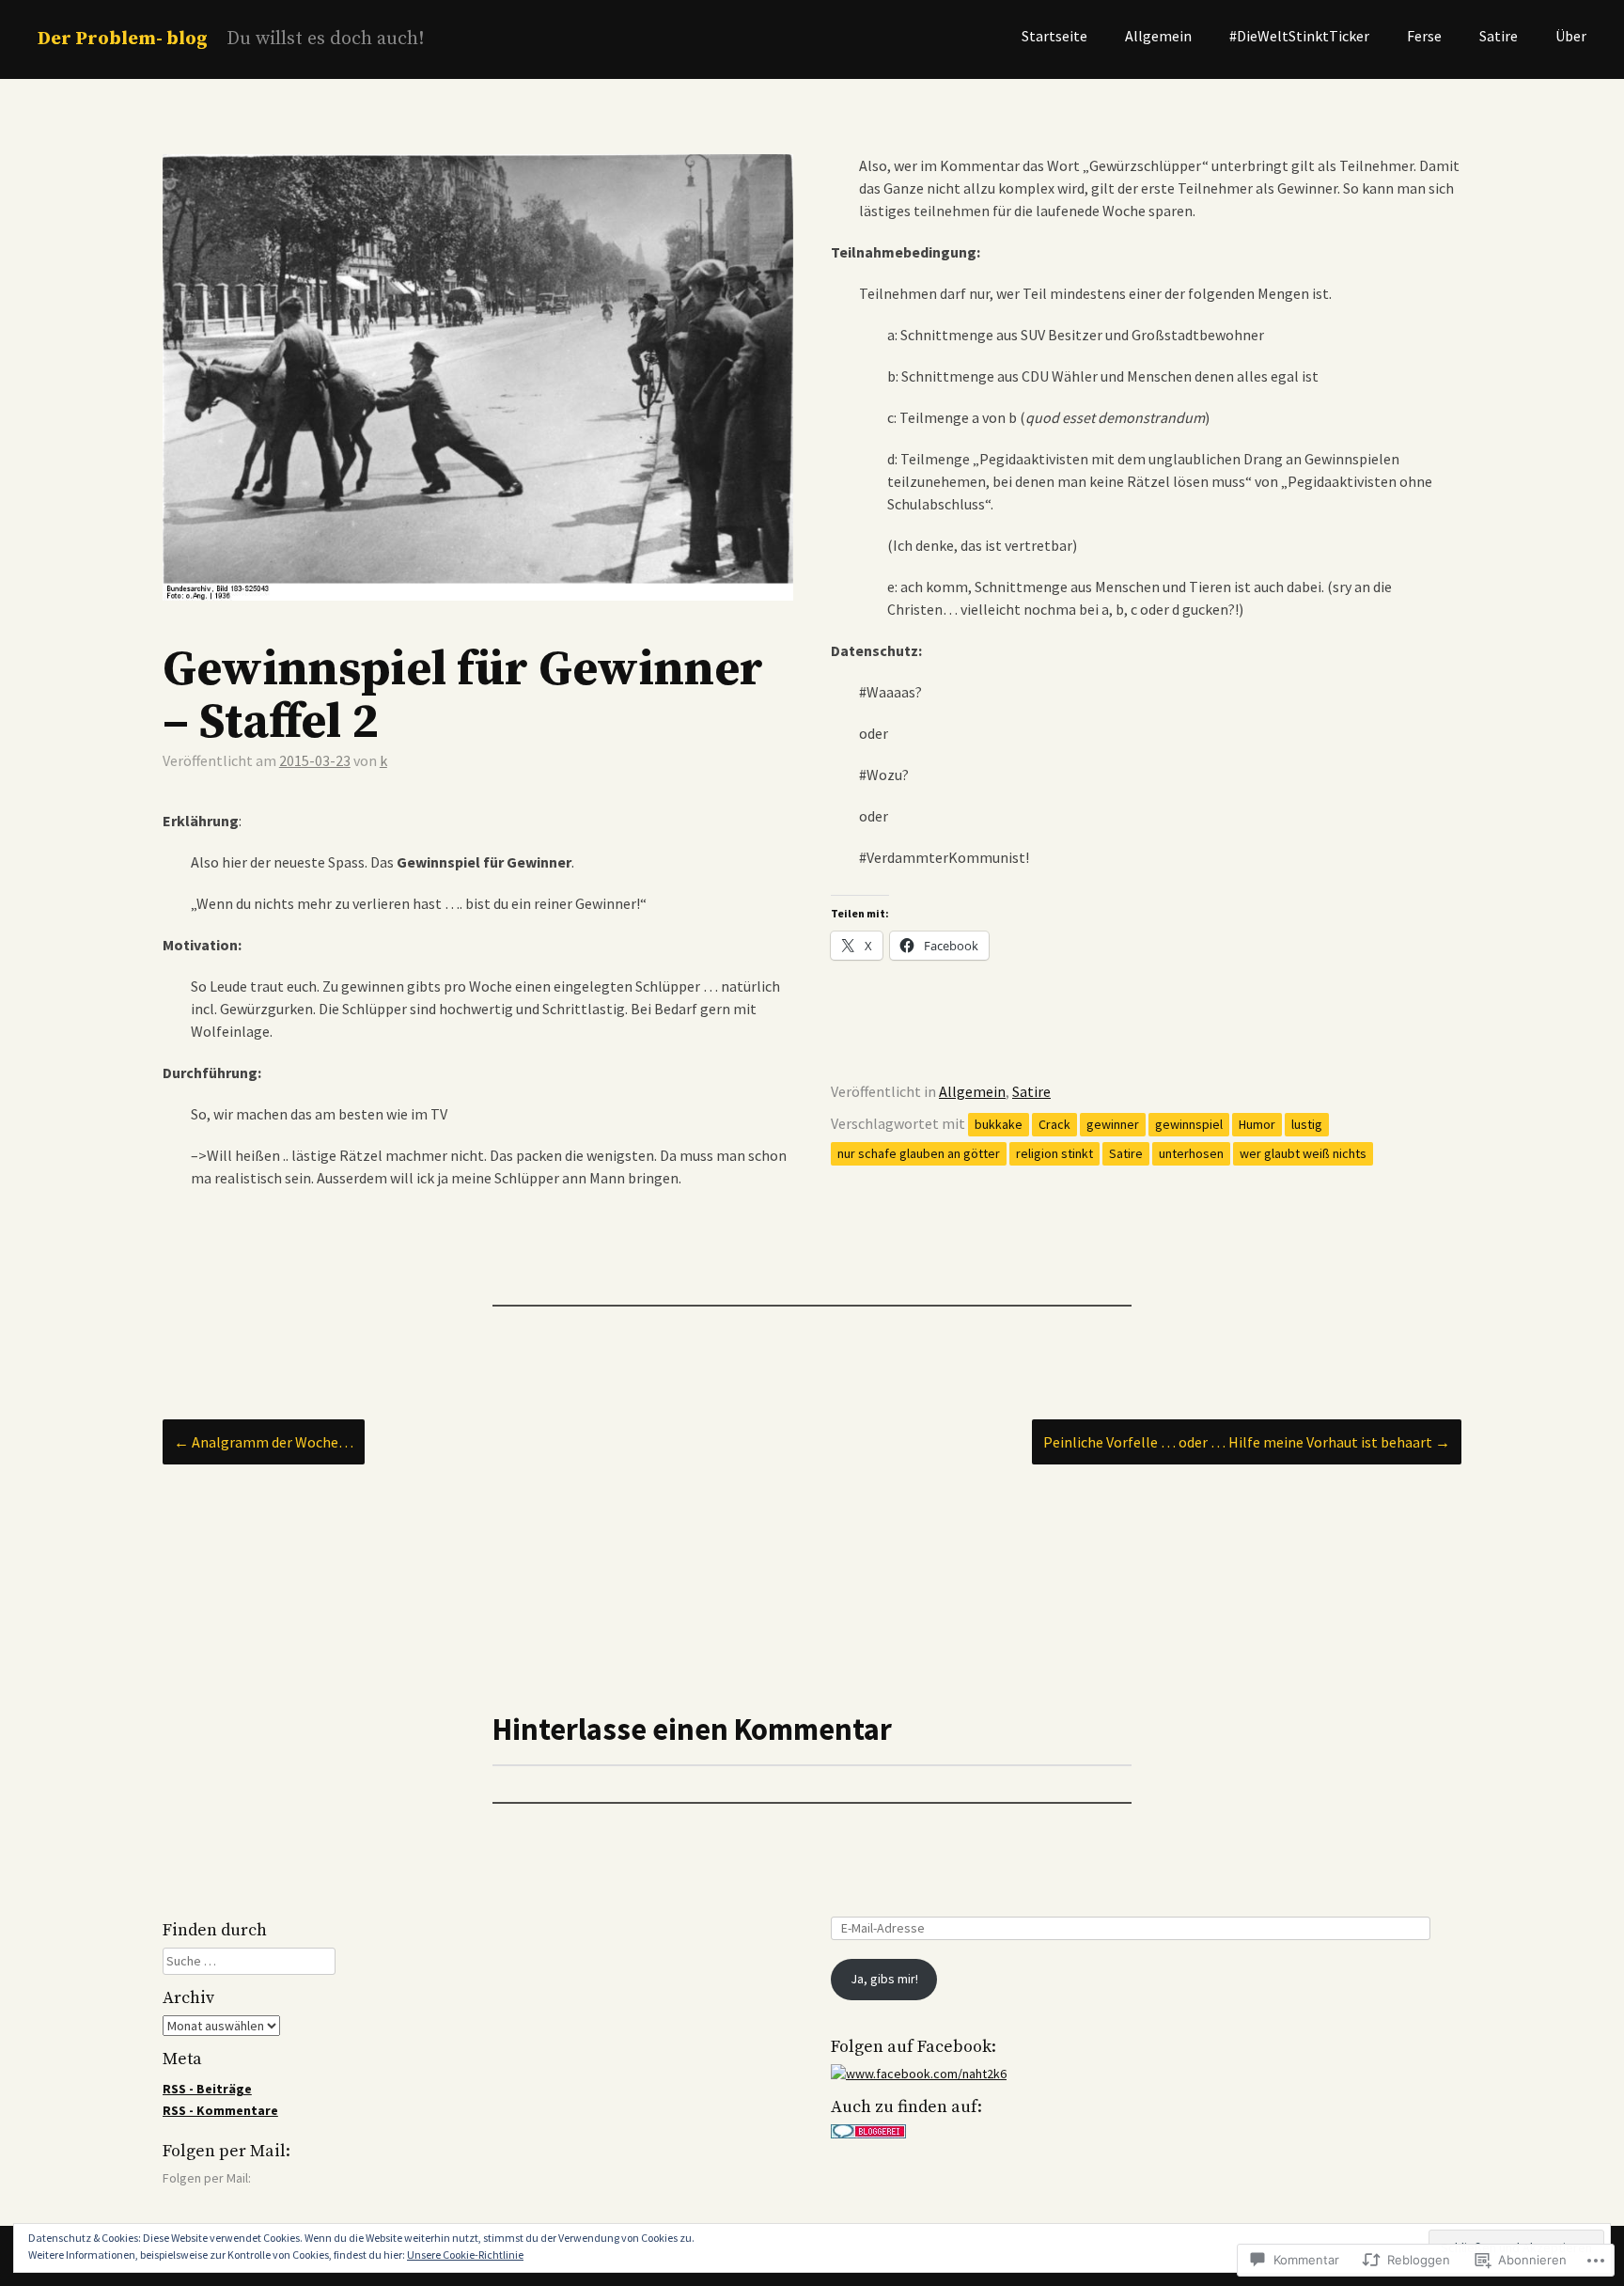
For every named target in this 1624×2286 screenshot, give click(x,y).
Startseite (1054, 36)
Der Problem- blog (123, 39)
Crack (1054, 1124)
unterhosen (1191, 1153)
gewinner (1113, 1124)
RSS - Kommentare (220, 2110)
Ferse (1424, 36)
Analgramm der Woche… (264, 1442)
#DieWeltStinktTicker (1299, 36)
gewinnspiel (1189, 1124)
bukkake (999, 1124)
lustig (1307, 1124)
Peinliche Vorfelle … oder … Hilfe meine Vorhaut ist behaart (1247, 1442)
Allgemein (1158, 36)
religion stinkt (1054, 1153)
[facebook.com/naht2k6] (919, 2074)
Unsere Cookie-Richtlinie (465, 2255)
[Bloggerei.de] (868, 2134)
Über (1571, 36)
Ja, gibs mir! (884, 1979)
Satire (1499, 36)
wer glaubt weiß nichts (1303, 1153)
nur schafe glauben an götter (919, 1153)
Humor (1257, 1124)
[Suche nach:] (249, 1961)
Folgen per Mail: (226, 2151)
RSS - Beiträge (207, 2089)
